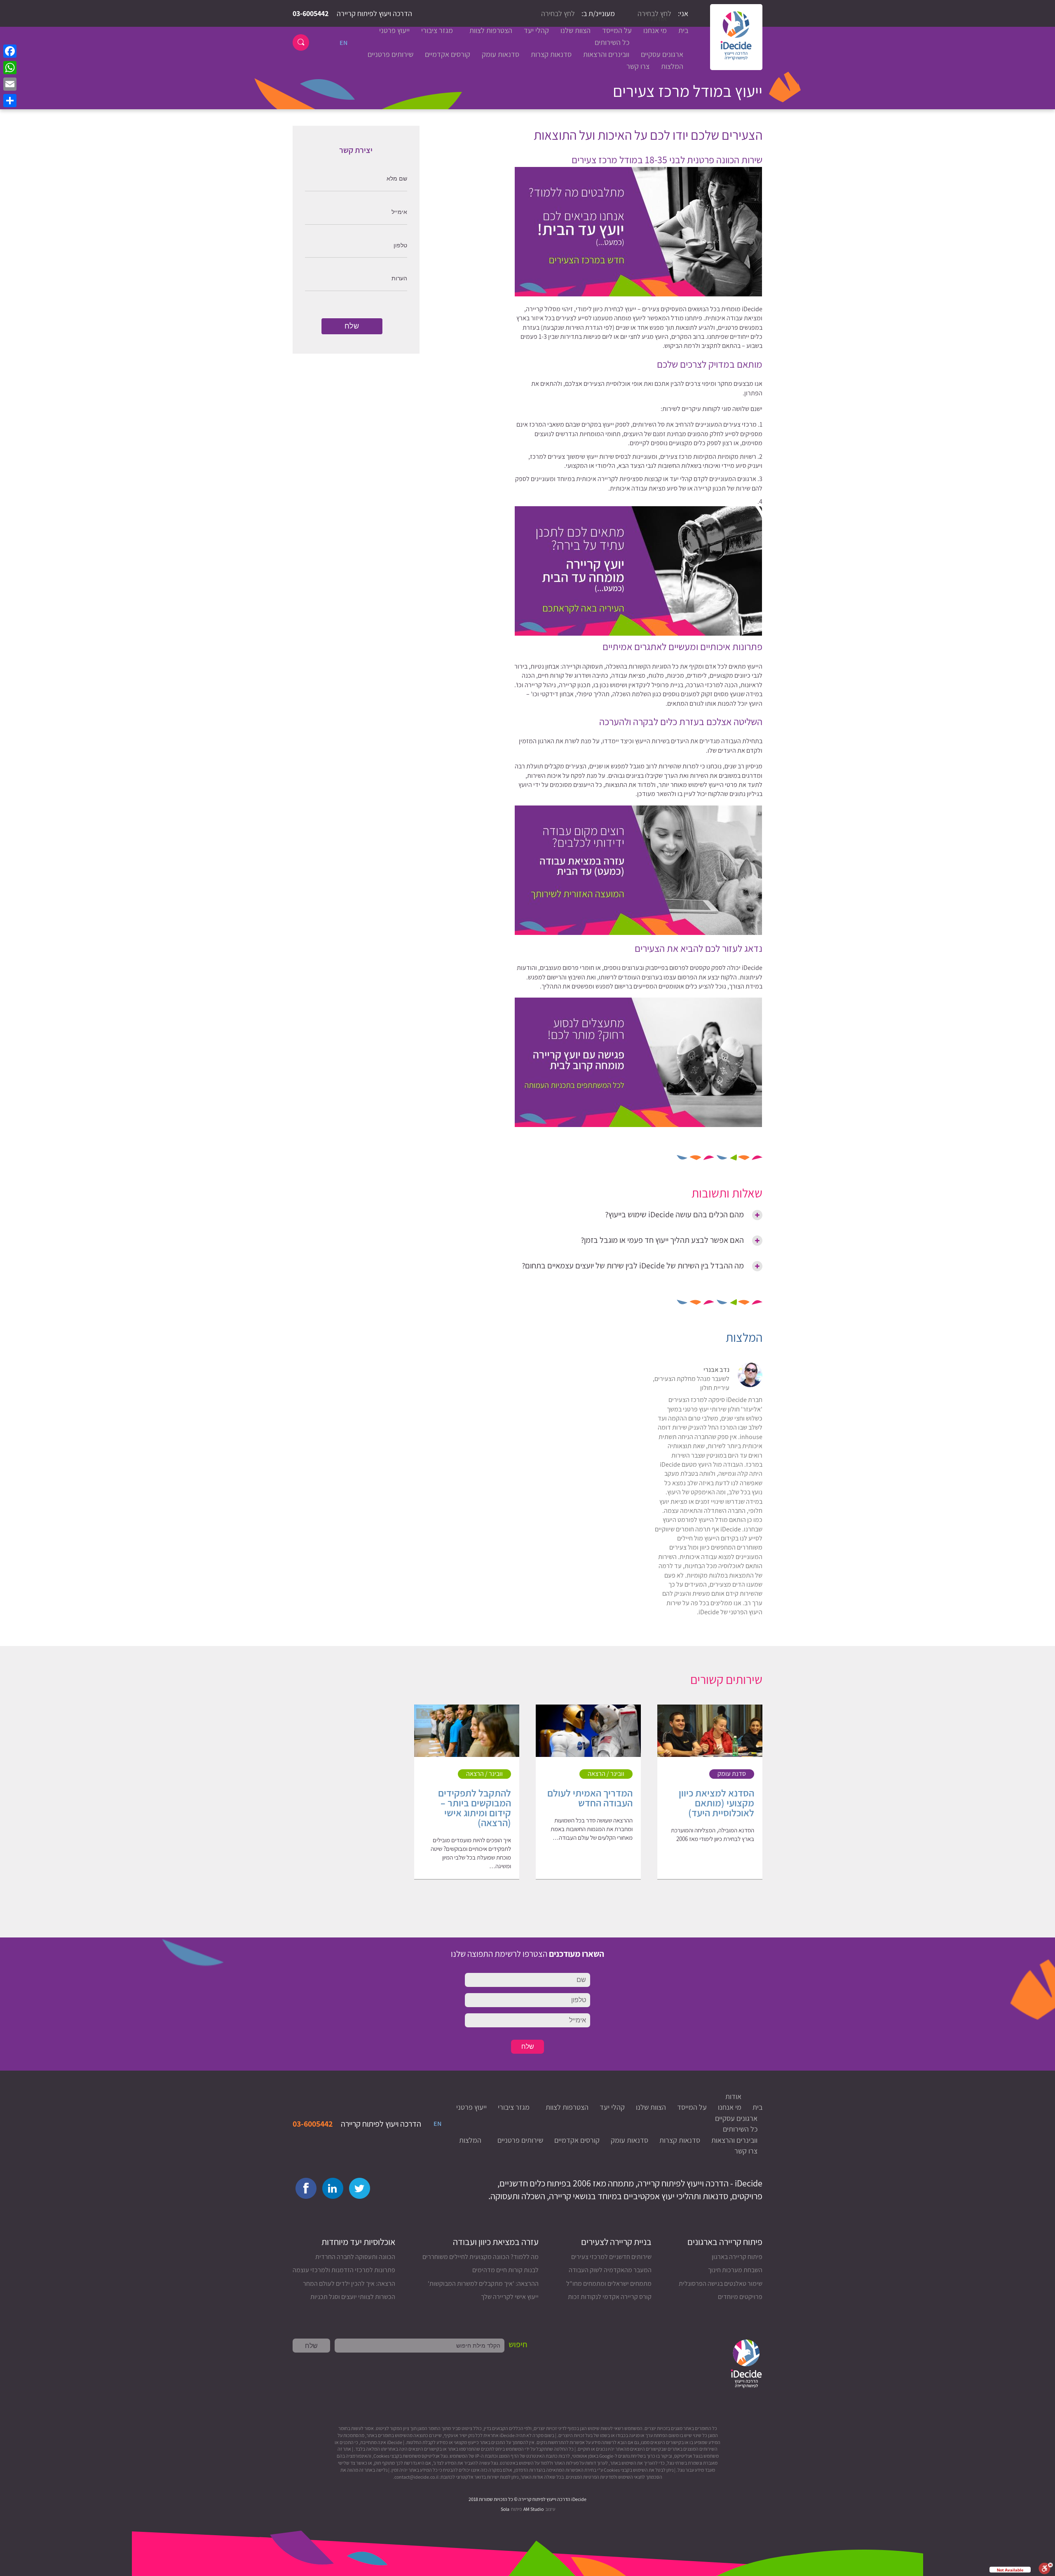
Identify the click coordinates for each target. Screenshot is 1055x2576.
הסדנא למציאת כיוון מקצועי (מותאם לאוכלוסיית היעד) (716, 1803)
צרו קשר (638, 66)
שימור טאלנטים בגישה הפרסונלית (721, 2284)
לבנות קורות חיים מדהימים (505, 2270)
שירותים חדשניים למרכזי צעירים (611, 2257)
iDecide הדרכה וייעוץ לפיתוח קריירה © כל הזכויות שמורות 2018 (527, 2499)
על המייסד (617, 30)
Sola (505, 2509)
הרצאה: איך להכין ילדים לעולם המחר (349, 2284)
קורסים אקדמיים (448, 54)
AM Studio (534, 2509)
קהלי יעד (536, 30)
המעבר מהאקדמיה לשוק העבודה (610, 2270)
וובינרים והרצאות (606, 54)
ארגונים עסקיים (662, 54)
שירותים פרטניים (390, 54)
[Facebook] (10, 51)
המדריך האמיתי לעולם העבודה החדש (590, 1798)
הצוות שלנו (576, 30)
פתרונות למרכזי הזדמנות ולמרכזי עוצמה (344, 2270)
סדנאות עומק (501, 54)
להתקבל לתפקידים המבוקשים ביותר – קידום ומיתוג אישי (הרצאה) (475, 1808)
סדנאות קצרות (551, 54)
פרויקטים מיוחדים (740, 2297)
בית (683, 30)
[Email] (10, 84)
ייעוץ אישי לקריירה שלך (510, 2297)
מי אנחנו (655, 30)
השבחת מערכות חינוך (735, 2270)
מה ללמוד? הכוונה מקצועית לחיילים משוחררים (481, 2257)
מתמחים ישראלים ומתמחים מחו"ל (609, 2284)
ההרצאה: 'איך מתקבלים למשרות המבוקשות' (483, 2284)
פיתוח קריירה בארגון (737, 2257)
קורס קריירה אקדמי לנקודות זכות (610, 2297)
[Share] (10, 101)
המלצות (672, 66)
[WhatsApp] (10, 68)
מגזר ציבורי (437, 30)
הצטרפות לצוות (491, 30)
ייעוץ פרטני (394, 30)
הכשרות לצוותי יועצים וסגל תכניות (353, 2297)
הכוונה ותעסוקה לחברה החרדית (355, 2257)
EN (343, 43)
